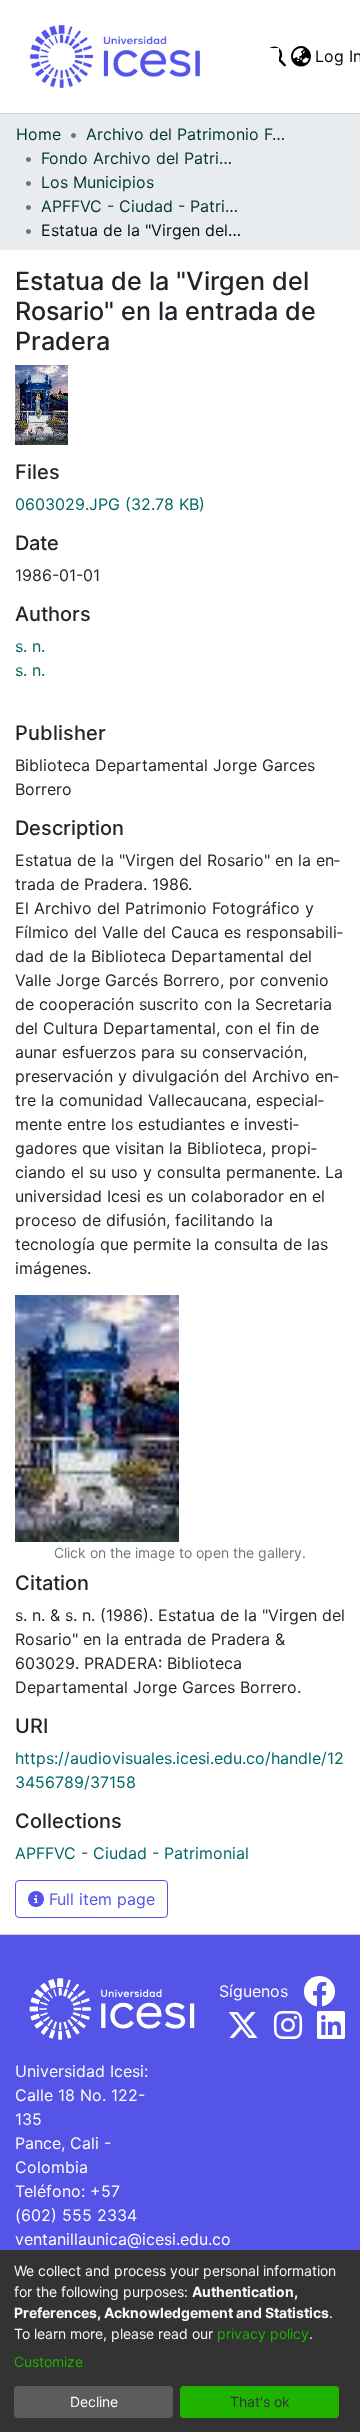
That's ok (260, 2401)
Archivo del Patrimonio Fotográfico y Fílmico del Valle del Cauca (186, 134)
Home (38, 134)
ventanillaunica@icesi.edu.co (123, 2239)
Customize (48, 2361)
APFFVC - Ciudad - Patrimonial (141, 206)
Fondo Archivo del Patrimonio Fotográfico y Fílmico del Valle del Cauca (141, 158)
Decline (94, 2401)
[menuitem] (300, 56)
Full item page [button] (99, 1899)
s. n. (30, 646)
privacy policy (263, 2333)
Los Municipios (97, 182)
